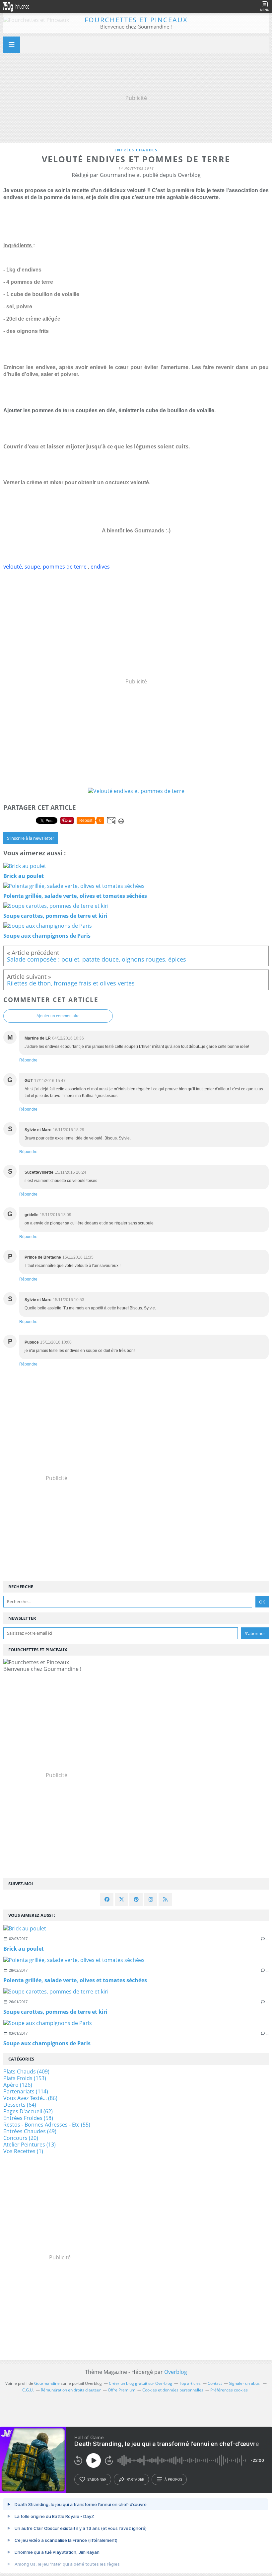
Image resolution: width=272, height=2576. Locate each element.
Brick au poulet (24, 1949)
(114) (26, 2091)
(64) (20, 2105)
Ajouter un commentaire (58, 1016)
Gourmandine (47, 2383)
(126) (18, 2085)
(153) (25, 2078)
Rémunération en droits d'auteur (71, 2390)
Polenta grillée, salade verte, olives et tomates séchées (75, 1980)
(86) (30, 2098)
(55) (47, 2125)
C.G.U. (28, 2390)
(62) (28, 2111)
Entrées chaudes (136, 150)
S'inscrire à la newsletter (31, 838)
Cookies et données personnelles (173, 2390)
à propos (173, 2479)
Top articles (190, 2383)
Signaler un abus (245, 2383)
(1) (23, 2151)
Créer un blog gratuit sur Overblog (140, 2383)
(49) (30, 2131)
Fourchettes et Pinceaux (136, 20)
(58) (28, 2118)
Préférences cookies (229, 2390)
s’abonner (97, 2479)
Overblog (176, 2372)
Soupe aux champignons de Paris (47, 2043)
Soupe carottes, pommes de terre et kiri (55, 2012)
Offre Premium (122, 2390)
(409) (26, 2071)
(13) (30, 2145)
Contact (215, 2383)
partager (136, 2479)
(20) (21, 2138)
